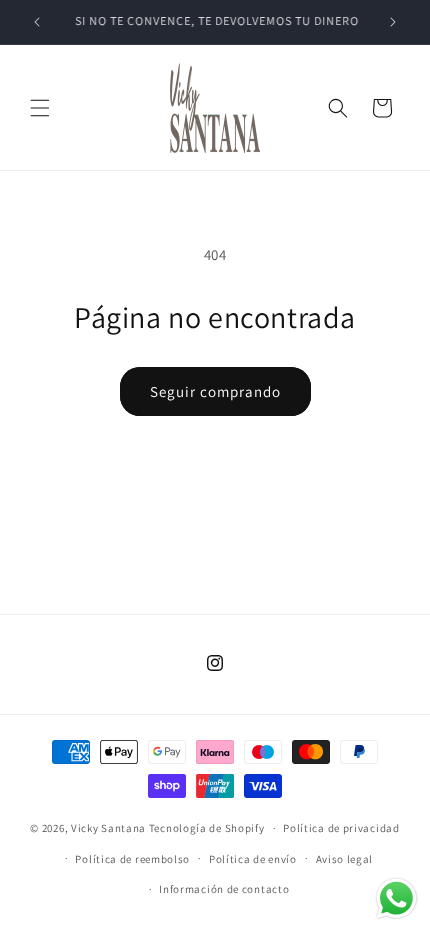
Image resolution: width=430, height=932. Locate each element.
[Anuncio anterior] (37, 22)
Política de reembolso (132, 859)
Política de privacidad (341, 828)
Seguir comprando (215, 391)
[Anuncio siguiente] (393, 22)
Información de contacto (224, 889)
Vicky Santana (110, 828)
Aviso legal (345, 859)
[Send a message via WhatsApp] (396, 898)
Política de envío (253, 859)
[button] (40, 108)
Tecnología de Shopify (207, 828)
